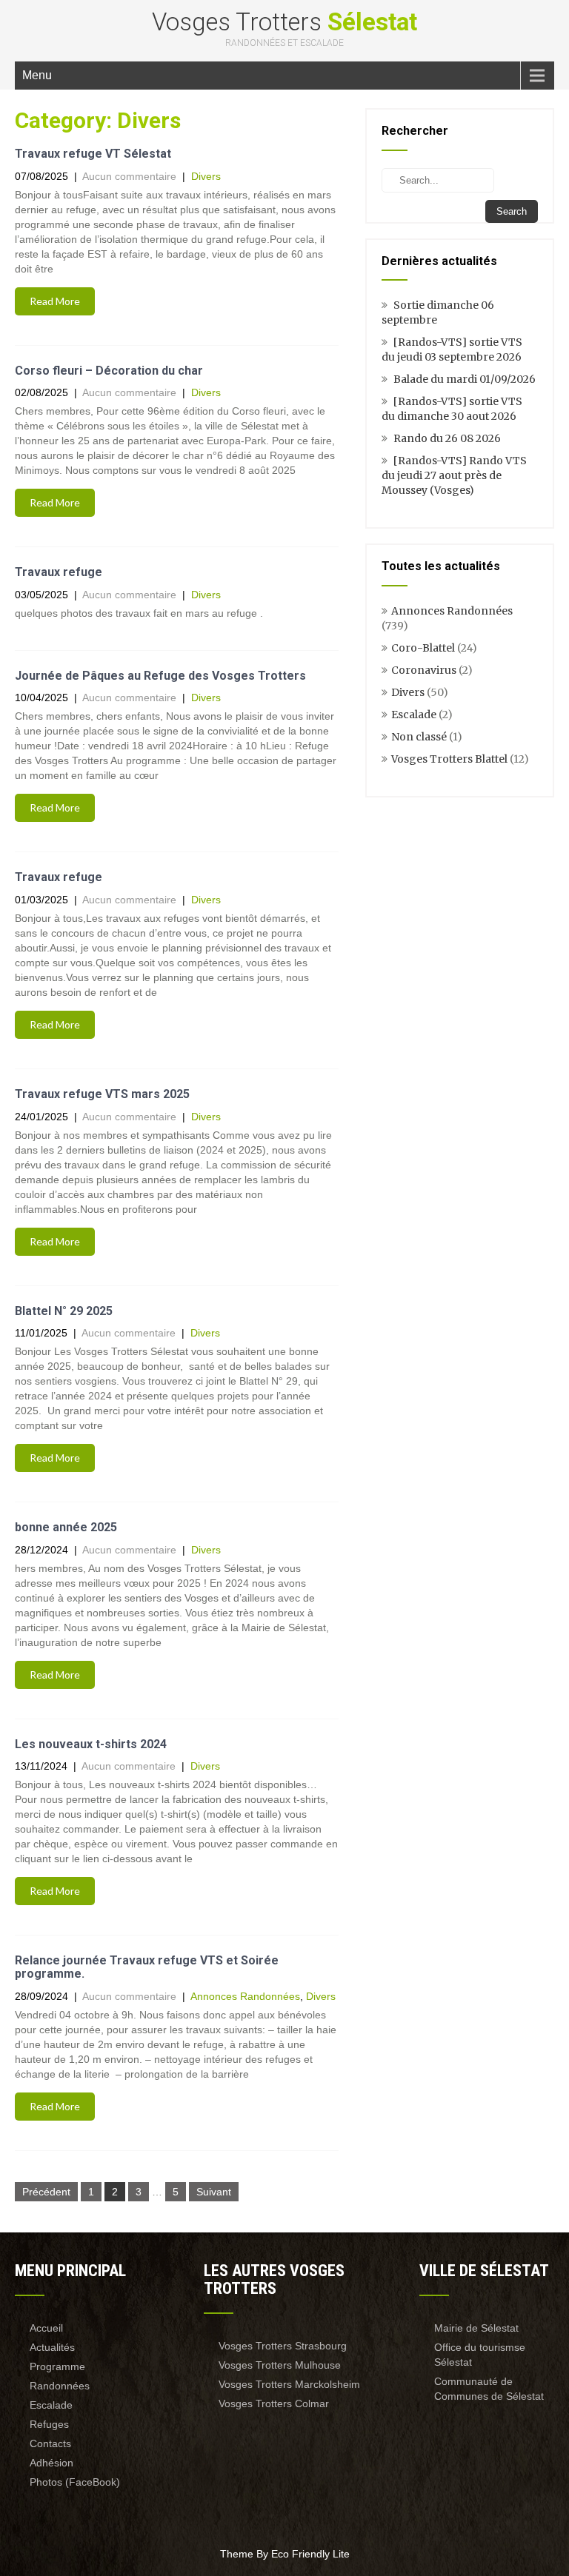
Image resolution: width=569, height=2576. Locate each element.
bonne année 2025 (66, 1527)
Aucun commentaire (129, 176)
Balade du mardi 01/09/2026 (465, 379)
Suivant (214, 2192)
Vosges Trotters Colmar (274, 2403)
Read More (55, 301)
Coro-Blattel (423, 648)
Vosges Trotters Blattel (449, 759)
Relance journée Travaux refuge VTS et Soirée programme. (147, 1967)
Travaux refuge (59, 572)
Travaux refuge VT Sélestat (93, 154)
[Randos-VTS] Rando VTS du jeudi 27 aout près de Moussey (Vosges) (454, 475)
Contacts (50, 2443)
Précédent (46, 2192)
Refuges (49, 2424)
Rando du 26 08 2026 (447, 438)
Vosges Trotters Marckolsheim (289, 2384)
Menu (37, 75)
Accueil (46, 2328)
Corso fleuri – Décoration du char (109, 371)
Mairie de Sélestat (476, 2328)
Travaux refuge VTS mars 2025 (102, 1094)
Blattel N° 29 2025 (64, 1311)
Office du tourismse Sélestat (480, 2355)
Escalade (414, 715)
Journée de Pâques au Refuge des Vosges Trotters (160, 676)
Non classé (419, 737)
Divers (206, 176)
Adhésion (51, 2463)
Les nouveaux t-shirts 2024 (91, 1744)
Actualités (52, 2347)
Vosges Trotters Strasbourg (283, 2346)
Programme (57, 2366)
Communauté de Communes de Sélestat (489, 2389)
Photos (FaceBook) (75, 2482)
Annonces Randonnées (245, 1996)
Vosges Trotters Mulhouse (280, 2365)
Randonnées (60, 2386)
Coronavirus (424, 670)
